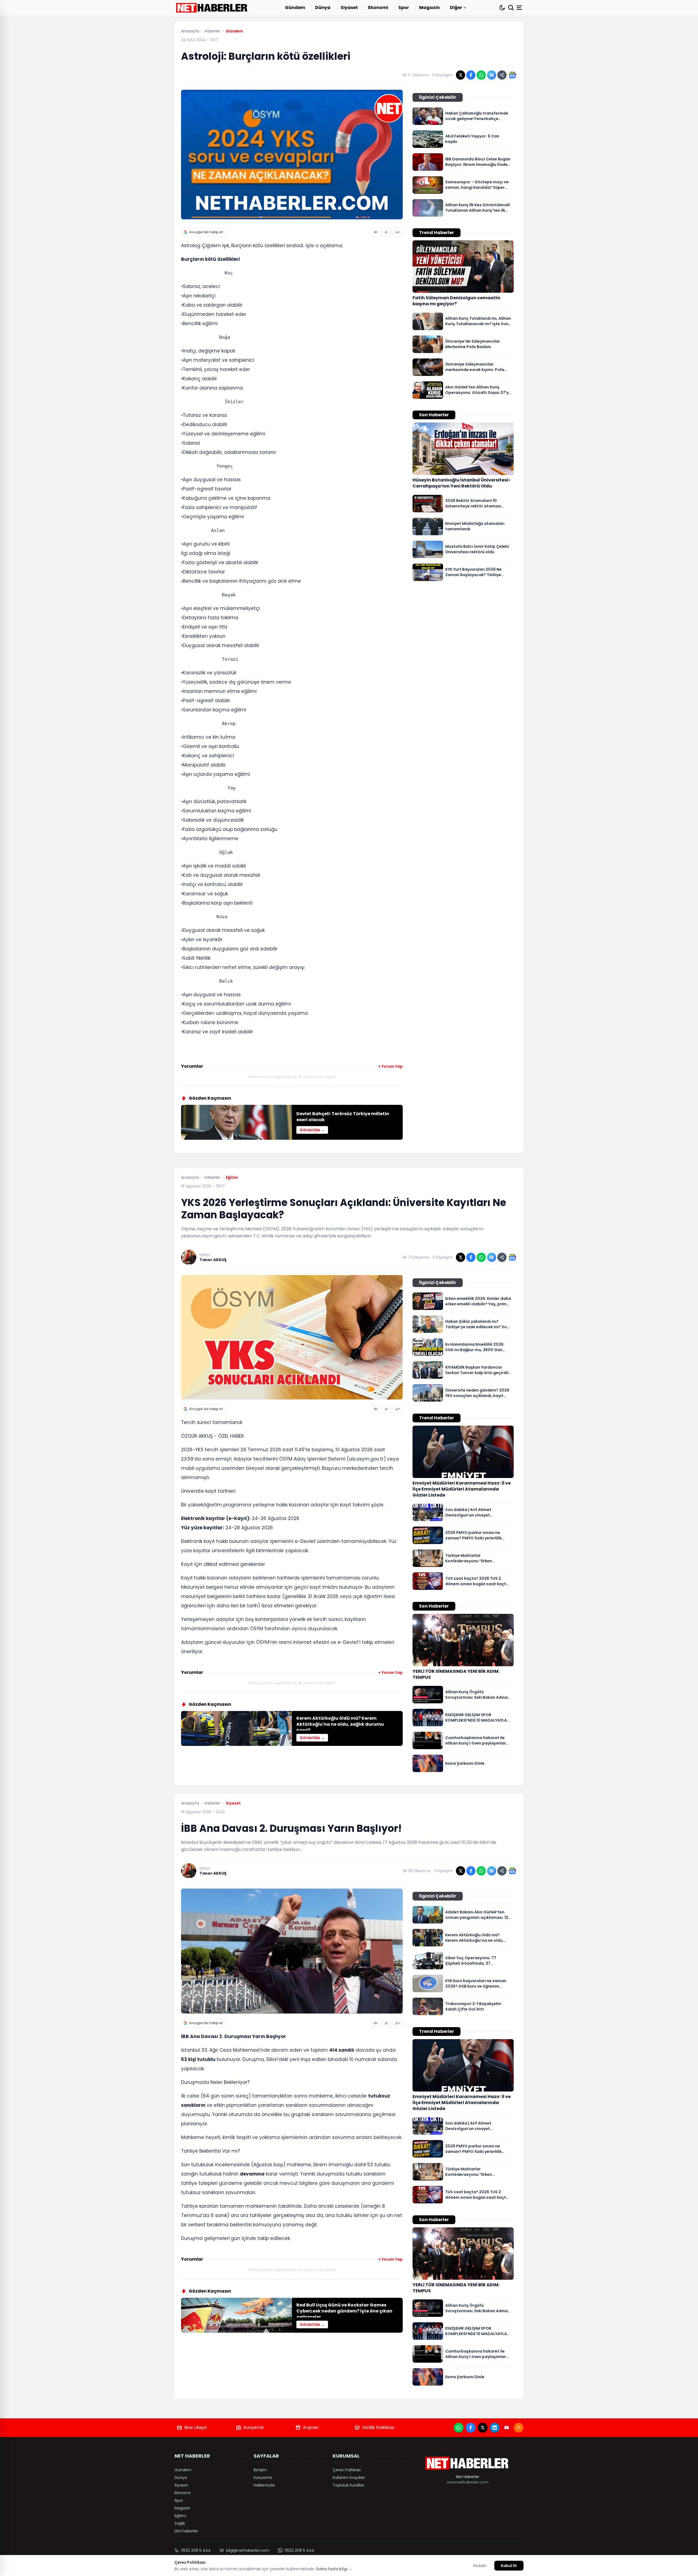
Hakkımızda (264, 2485)
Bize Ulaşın (195, 2427)
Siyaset (349, 8)
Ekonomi (378, 8)
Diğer (456, 8)
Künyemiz (254, 2427)
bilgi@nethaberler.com (248, 2550)
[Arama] (511, 8)
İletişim (260, 2470)
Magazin (429, 8)
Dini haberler (186, 2531)
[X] (483, 2428)
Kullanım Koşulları (349, 2478)
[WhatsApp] (459, 2428)
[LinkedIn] (495, 2428)
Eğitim (180, 2516)
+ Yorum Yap (390, 1066)
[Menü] (520, 8)
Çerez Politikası (347, 2470)
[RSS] (519, 2428)
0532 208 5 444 (196, 2550)
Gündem (295, 8)
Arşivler (311, 2427)
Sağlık (180, 2523)
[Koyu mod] (502, 8)
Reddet (480, 2566)
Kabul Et (509, 2566)
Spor (404, 8)
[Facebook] (471, 2428)
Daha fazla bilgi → (334, 2569)
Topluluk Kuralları (348, 2485)
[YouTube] (507, 2428)
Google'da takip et (206, 232)
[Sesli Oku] (376, 232)
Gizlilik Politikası (378, 2427)
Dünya (323, 8)
